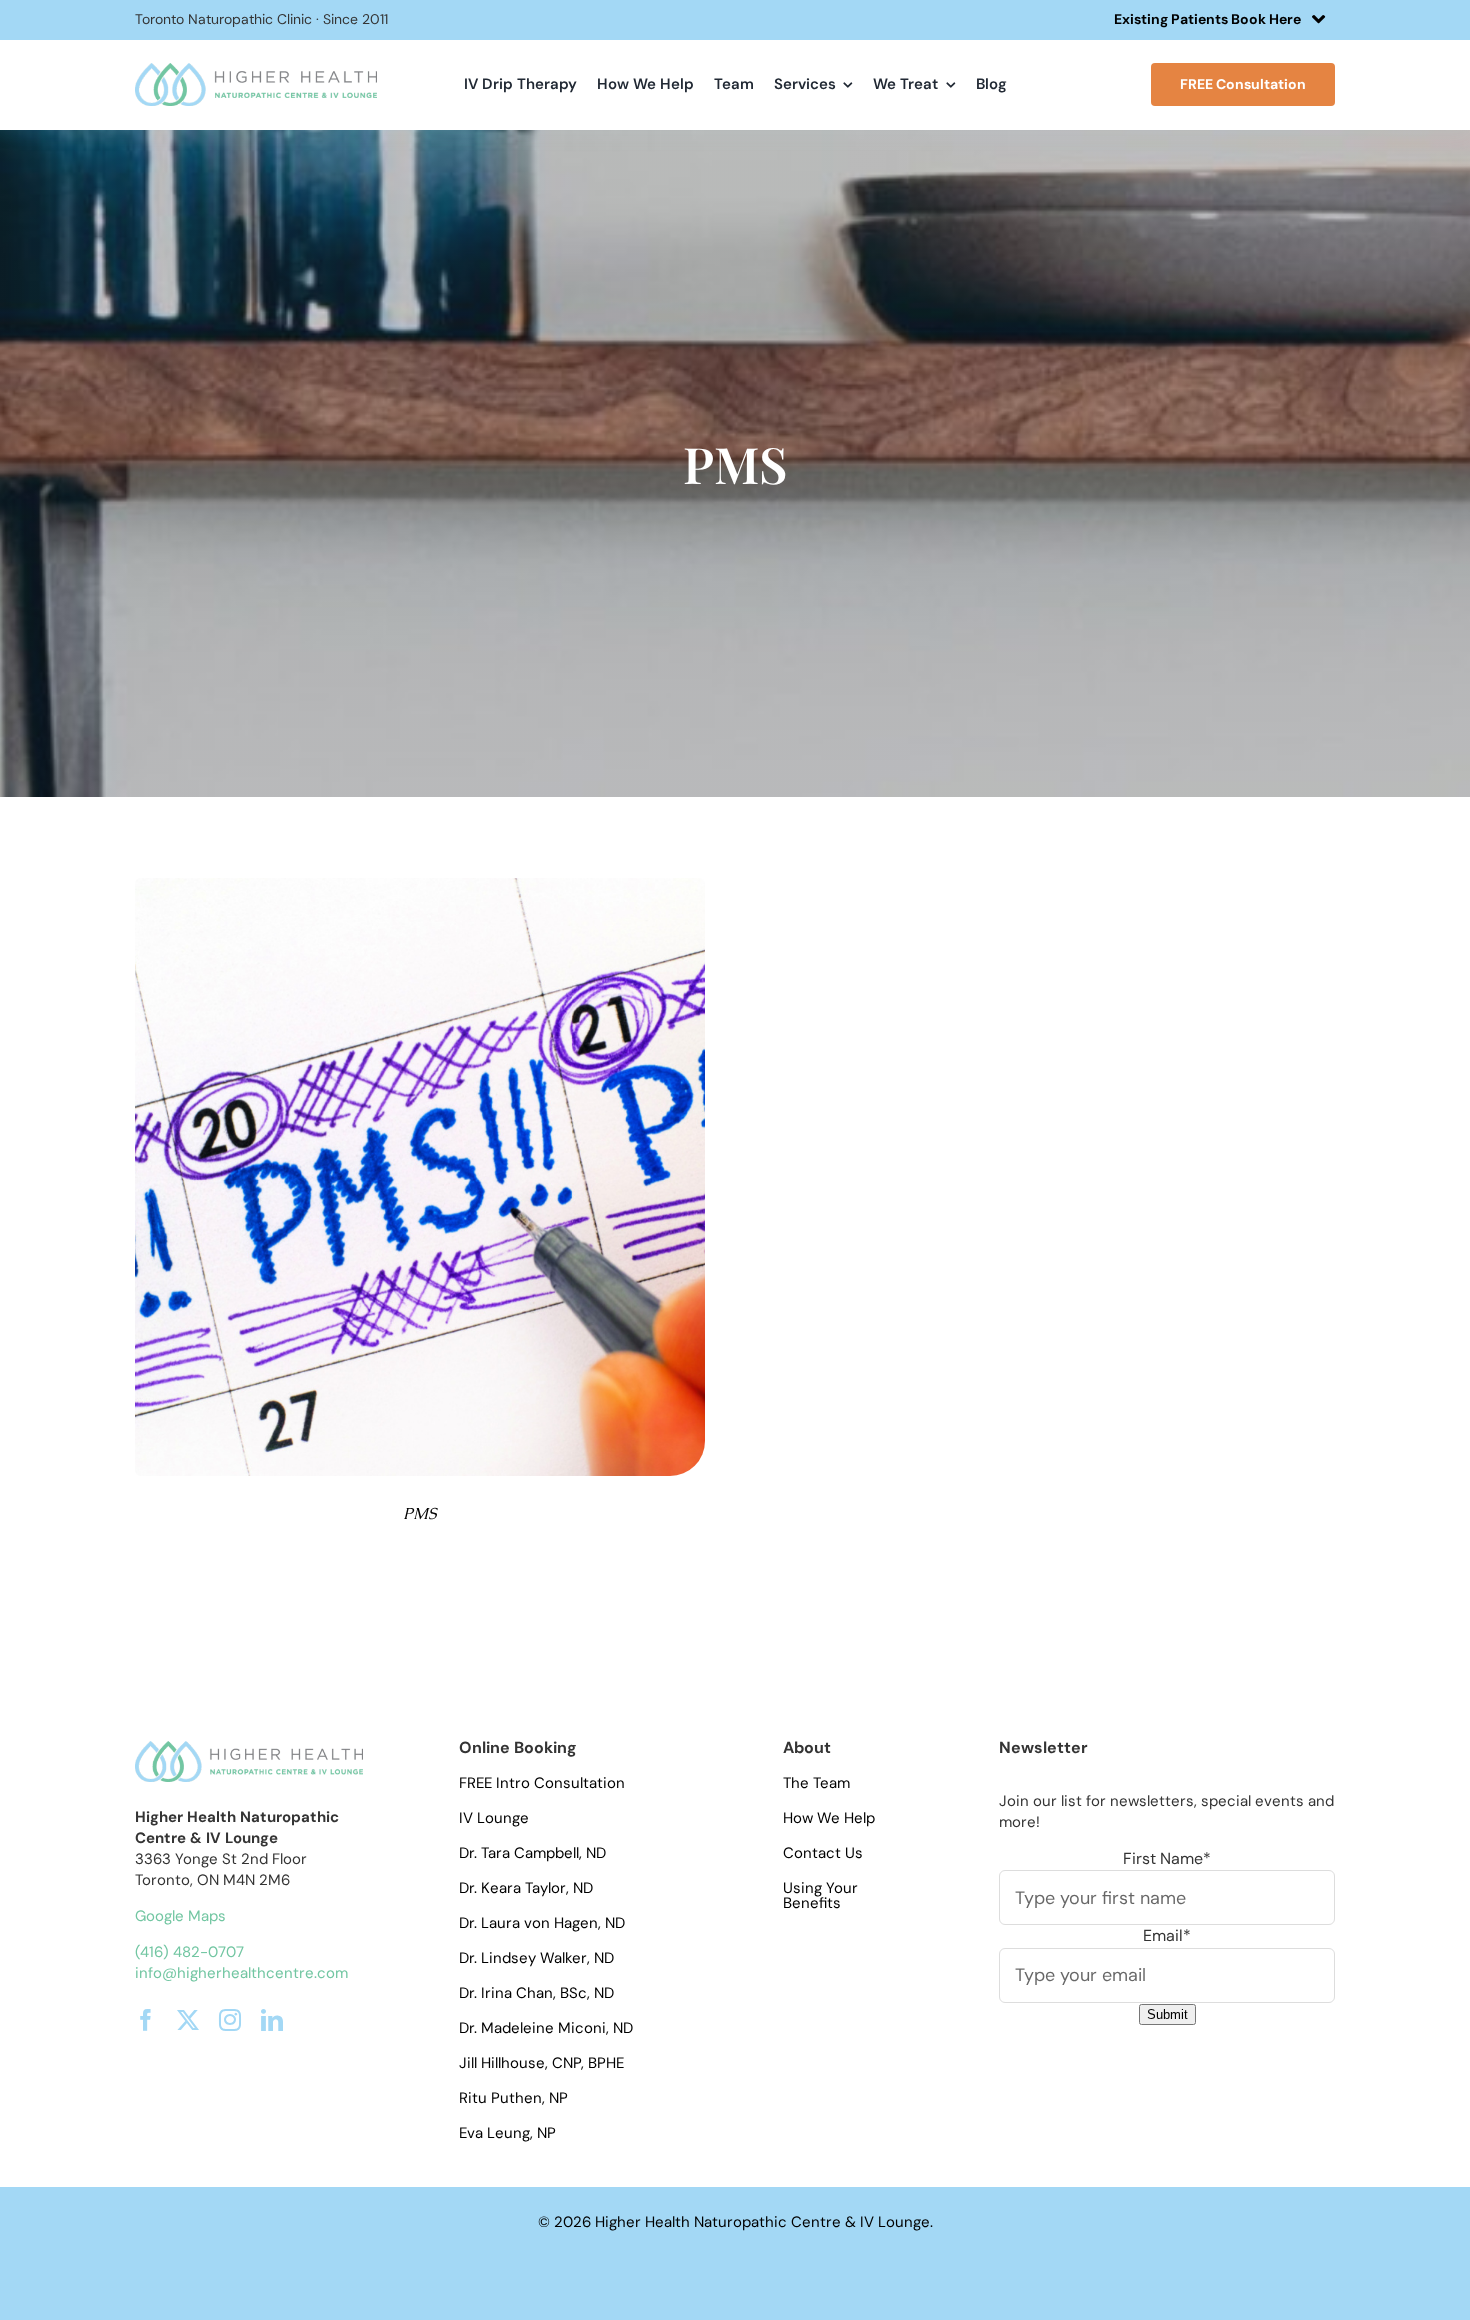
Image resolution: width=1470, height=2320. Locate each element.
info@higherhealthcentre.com (241, 1973)
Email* (1167, 1935)
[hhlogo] (256, 70)
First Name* (1167, 1858)
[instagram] (230, 2020)
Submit (1167, 2014)
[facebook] (146, 2020)
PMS (419, 1513)
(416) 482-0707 (189, 1952)
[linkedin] (272, 2020)
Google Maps (180, 1916)
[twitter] (188, 2020)
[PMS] (420, 885)
